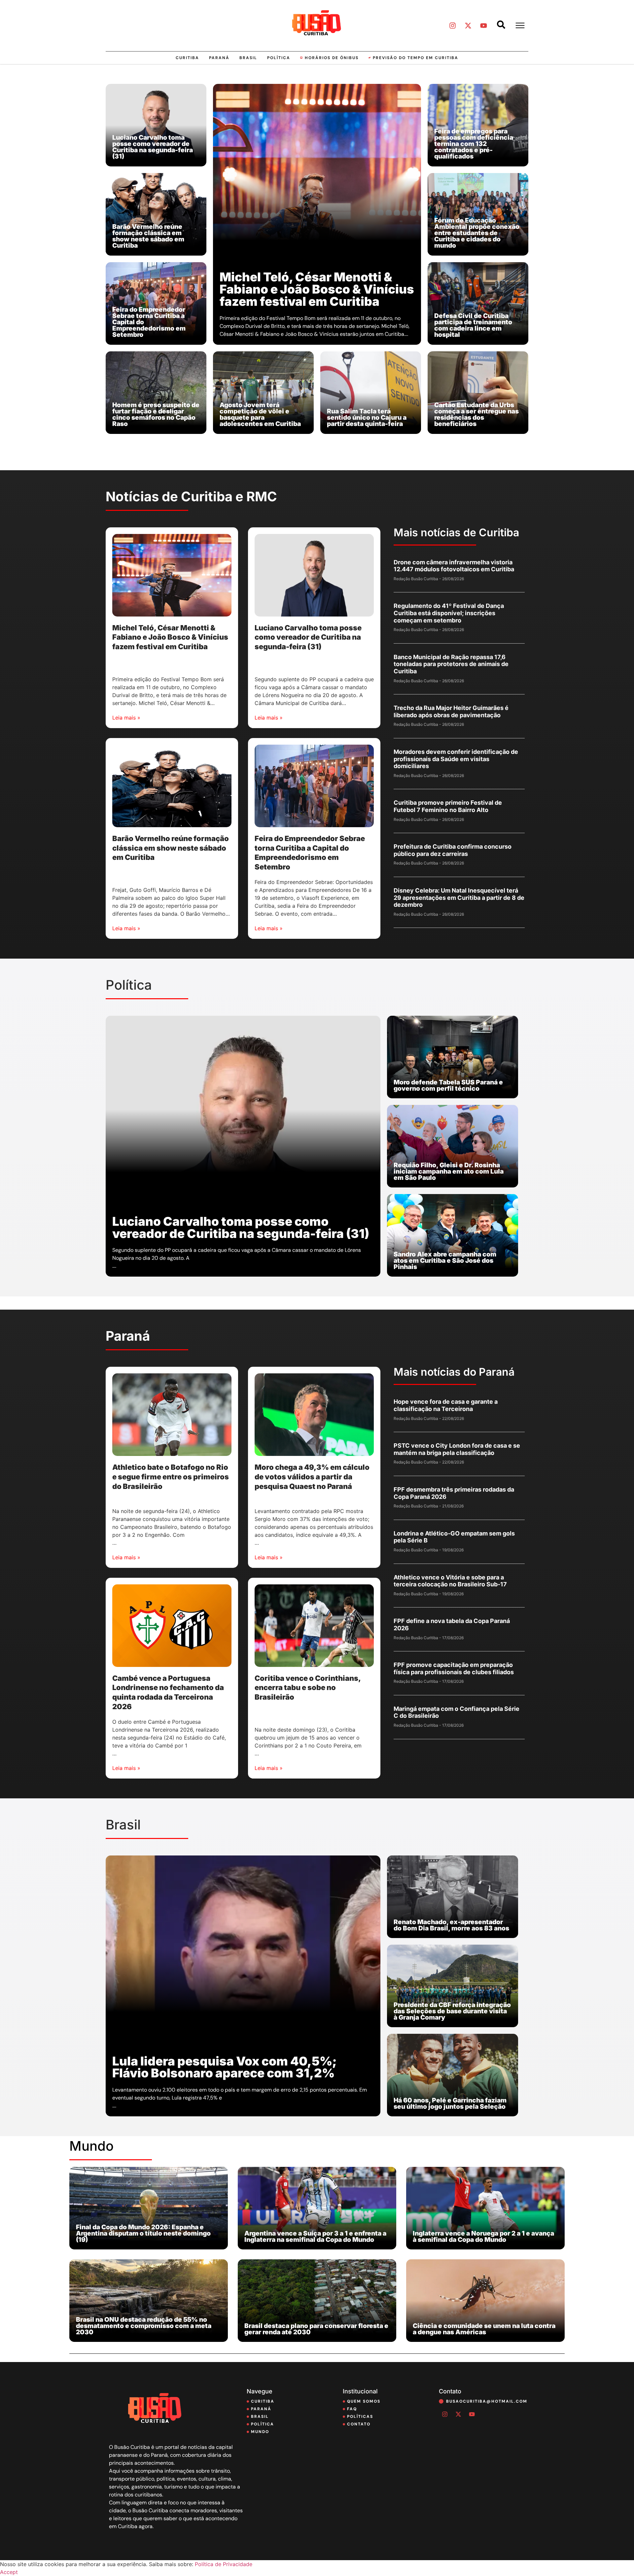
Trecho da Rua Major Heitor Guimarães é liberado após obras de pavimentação (451, 711)
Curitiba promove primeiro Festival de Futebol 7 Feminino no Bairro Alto (448, 806)
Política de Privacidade (224, 2564)
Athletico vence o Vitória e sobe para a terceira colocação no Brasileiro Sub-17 (450, 1581)
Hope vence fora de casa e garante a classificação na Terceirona (446, 1405)
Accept (9, 2572)
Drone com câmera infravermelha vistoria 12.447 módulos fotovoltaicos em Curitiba (454, 566)
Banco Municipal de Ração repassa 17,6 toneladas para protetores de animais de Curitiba (451, 664)
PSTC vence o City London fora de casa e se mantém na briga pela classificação (457, 1449)
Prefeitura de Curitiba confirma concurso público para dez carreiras (453, 850)
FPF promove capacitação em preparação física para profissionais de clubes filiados (454, 1668)
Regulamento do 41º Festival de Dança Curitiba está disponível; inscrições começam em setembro (449, 613)
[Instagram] (452, 25)
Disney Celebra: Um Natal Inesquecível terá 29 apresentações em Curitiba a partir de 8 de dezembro (459, 898)
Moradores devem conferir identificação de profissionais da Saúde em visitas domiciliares (456, 759)
